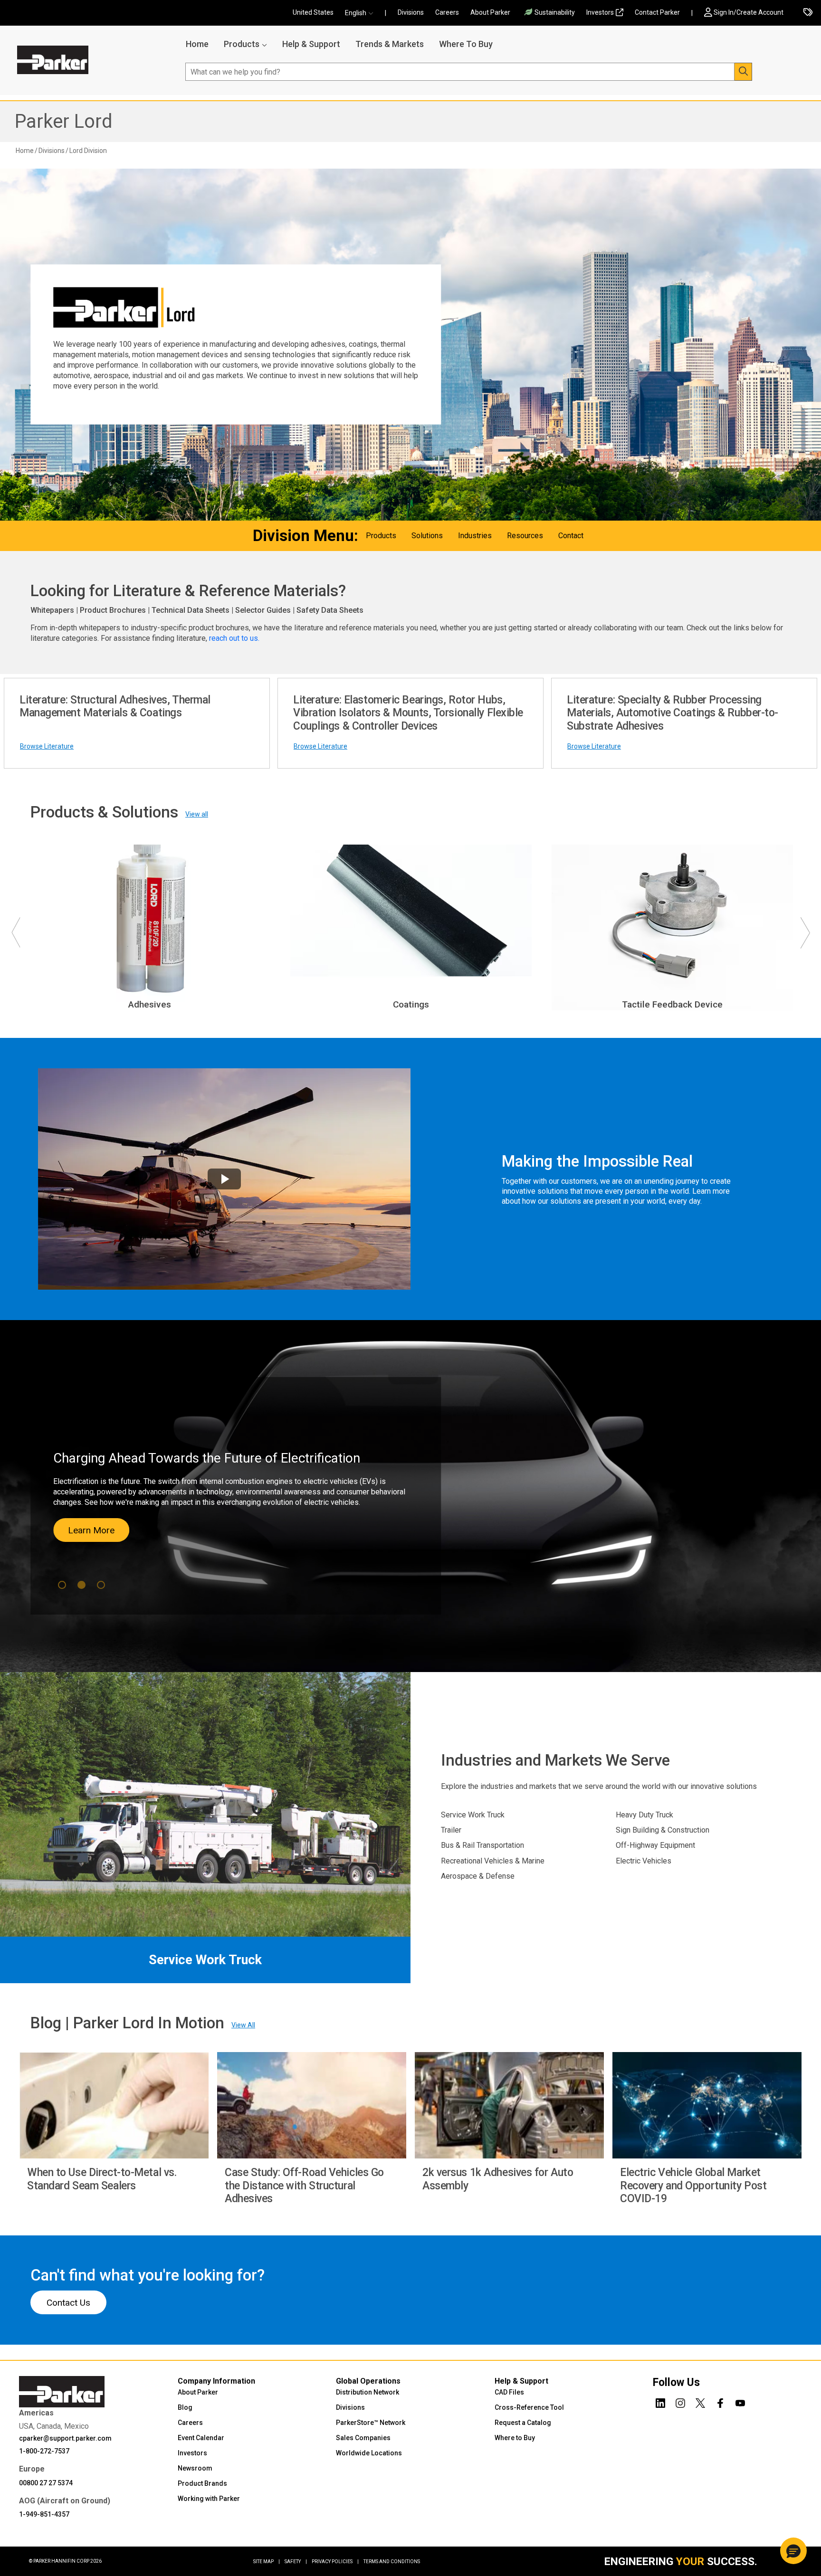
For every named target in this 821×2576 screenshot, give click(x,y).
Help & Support (311, 44)
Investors (600, 12)
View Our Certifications (104, 1535)
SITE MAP (267, 2562)
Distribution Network (368, 2392)
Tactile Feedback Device (672, 1004)
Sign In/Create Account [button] (749, 12)
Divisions (411, 12)
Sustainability (555, 12)
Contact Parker (657, 12)
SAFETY (296, 2562)
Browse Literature (47, 746)
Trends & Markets (390, 44)
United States (313, 12)
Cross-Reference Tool (529, 2407)
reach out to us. (235, 638)
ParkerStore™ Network (371, 2423)
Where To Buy (466, 44)
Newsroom (195, 2468)
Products (242, 44)
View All (243, 2025)
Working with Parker (209, 2499)
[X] (700, 2402)
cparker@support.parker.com (65, 2438)
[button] (362, 13)
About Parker (490, 12)
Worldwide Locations (369, 2453)
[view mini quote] (808, 13)
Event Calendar (201, 2438)
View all (197, 814)
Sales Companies (363, 2438)
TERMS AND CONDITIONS (392, 2562)
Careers (447, 12)
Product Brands (202, 2483)
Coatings (411, 1004)
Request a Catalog (523, 2423)
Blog (185, 2407)
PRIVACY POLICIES (335, 2562)
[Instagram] (680, 2402)
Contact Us (68, 2303)
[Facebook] (720, 2402)
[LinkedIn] (660, 2402)
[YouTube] (740, 2402)
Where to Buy (515, 2438)
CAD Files (509, 2392)
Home (197, 44)
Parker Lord (63, 121)
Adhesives (150, 1004)
